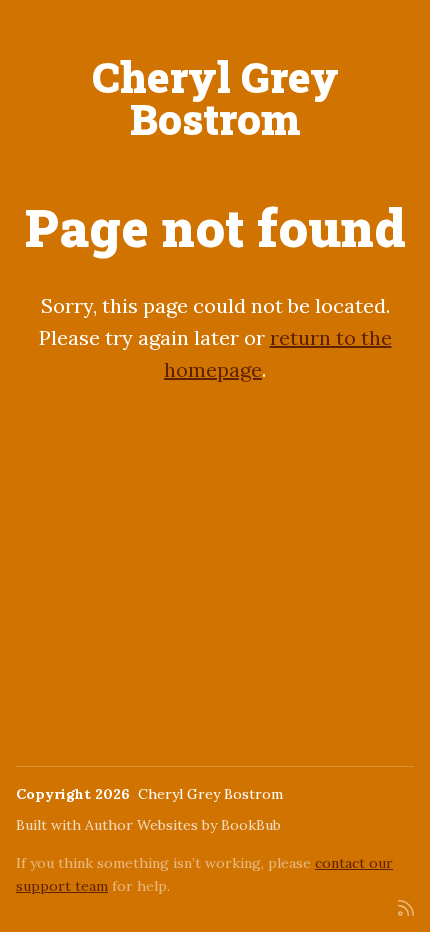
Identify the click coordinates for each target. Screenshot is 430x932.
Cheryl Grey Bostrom (215, 97)
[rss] (406, 906)
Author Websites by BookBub (183, 825)
